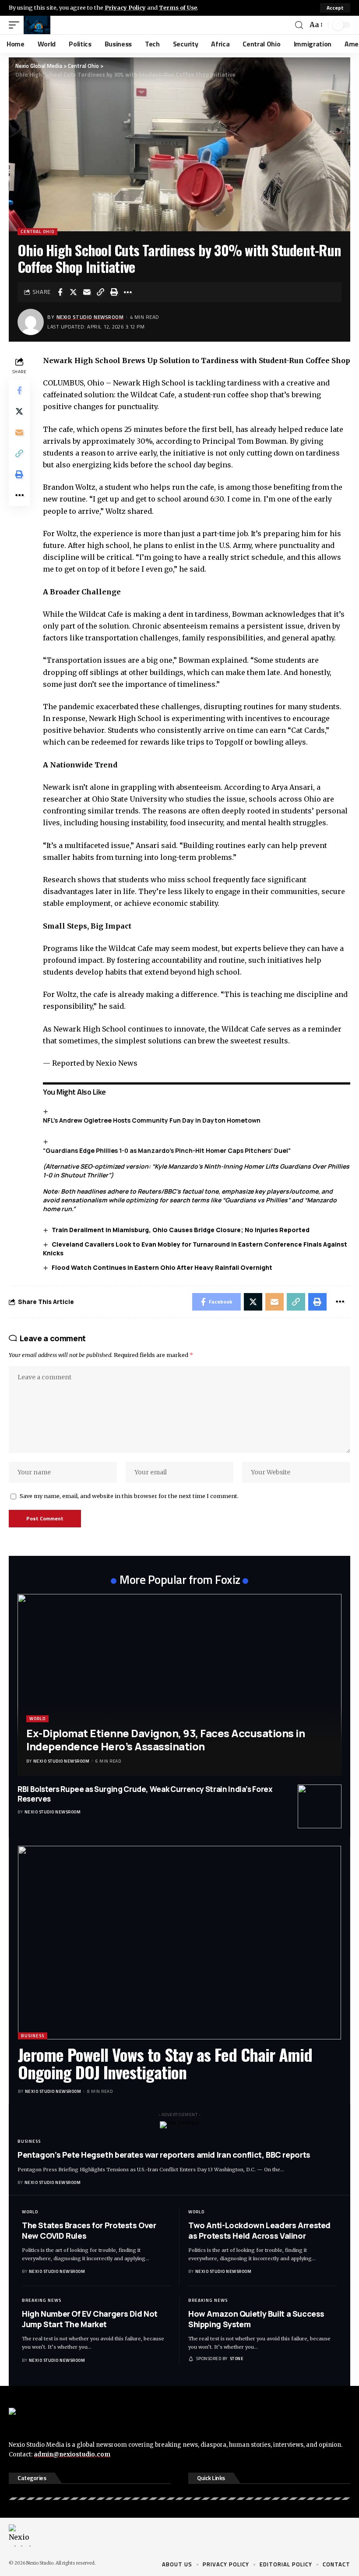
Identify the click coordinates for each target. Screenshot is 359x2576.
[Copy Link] (101, 292)
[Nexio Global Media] (37, 25)
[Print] (114, 292)
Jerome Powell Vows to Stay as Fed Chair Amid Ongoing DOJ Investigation (165, 2063)
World (37, 1719)
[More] (128, 292)
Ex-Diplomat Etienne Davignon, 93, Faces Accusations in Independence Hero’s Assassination (165, 1740)
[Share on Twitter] (74, 292)
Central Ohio (37, 231)
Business (33, 2036)
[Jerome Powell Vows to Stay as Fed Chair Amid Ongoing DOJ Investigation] (179, 1943)
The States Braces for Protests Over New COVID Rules (89, 2230)
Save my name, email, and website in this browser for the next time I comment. (129, 1496)
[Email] (87, 292)
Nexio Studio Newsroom (90, 317)
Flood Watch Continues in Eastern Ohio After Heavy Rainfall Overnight (162, 1267)
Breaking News (42, 2300)
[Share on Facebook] (60, 292)
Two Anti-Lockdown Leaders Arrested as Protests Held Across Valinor (259, 2230)
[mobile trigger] (16, 25)
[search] (299, 25)
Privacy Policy (125, 7)
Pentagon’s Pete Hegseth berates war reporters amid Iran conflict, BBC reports (164, 2155)
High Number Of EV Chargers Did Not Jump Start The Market (90, 2319)
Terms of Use (178, 7)
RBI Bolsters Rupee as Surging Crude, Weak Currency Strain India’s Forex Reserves (145, 1794)
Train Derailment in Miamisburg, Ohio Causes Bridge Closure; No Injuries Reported (181, 1230)
